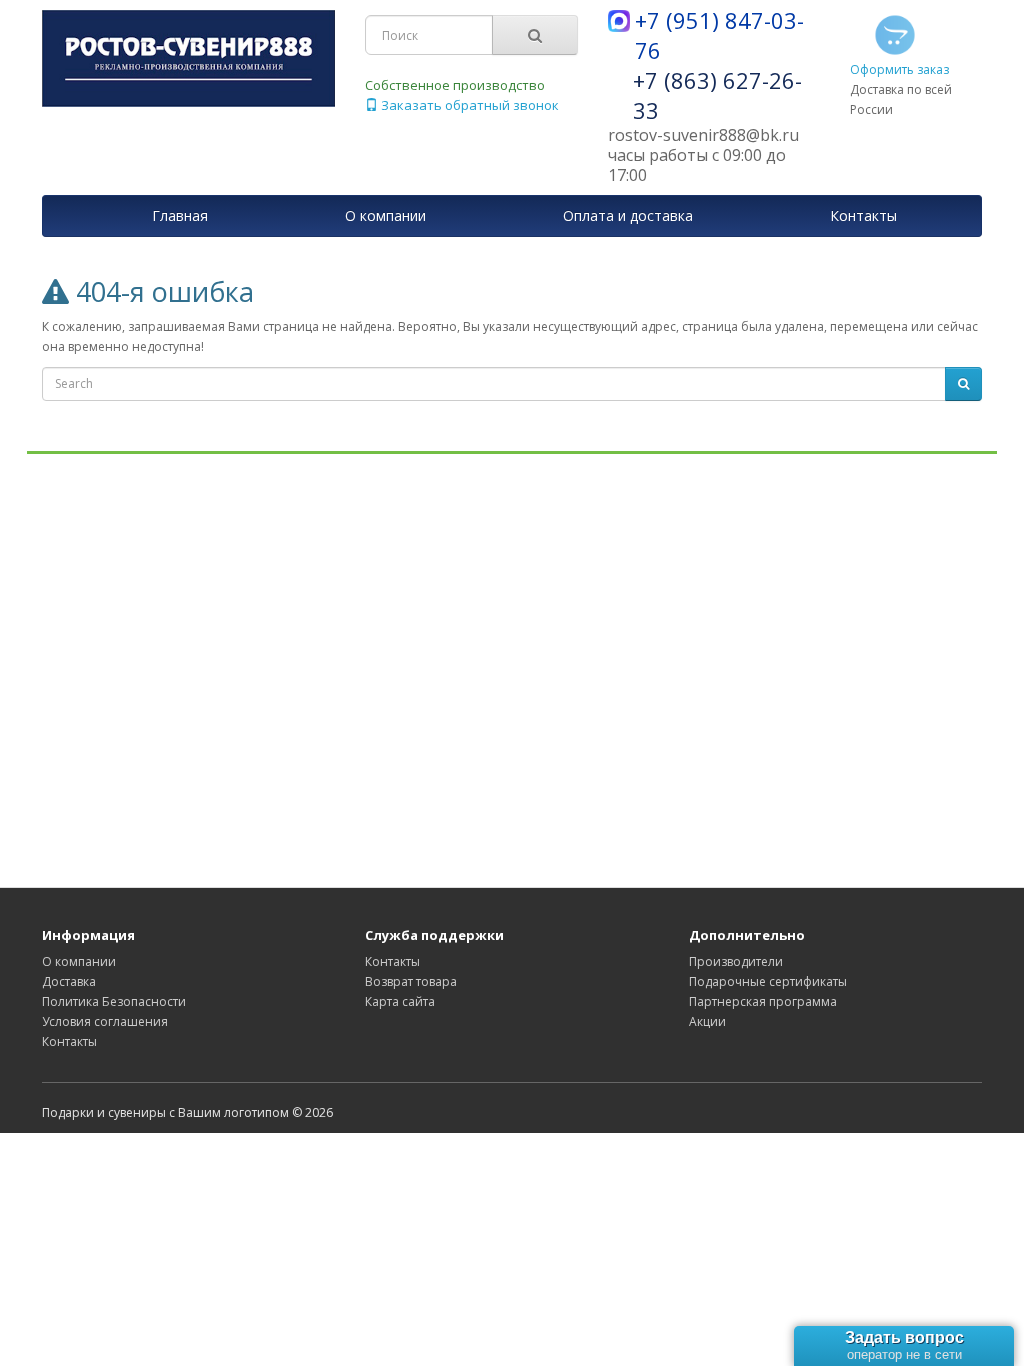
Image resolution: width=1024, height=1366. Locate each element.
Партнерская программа (763, 1001)
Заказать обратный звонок (468, 105)
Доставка (69, 981)
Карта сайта (400, 1001)
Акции (707, 1021)
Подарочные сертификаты (768, 981)
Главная (180, 215)
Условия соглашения (105, 1021)
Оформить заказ (899, 69)
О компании (79, 961)
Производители (736, 961)
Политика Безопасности (114, 1001)
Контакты (69, 1041)
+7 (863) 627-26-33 (717, 95)
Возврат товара (411, 981)
